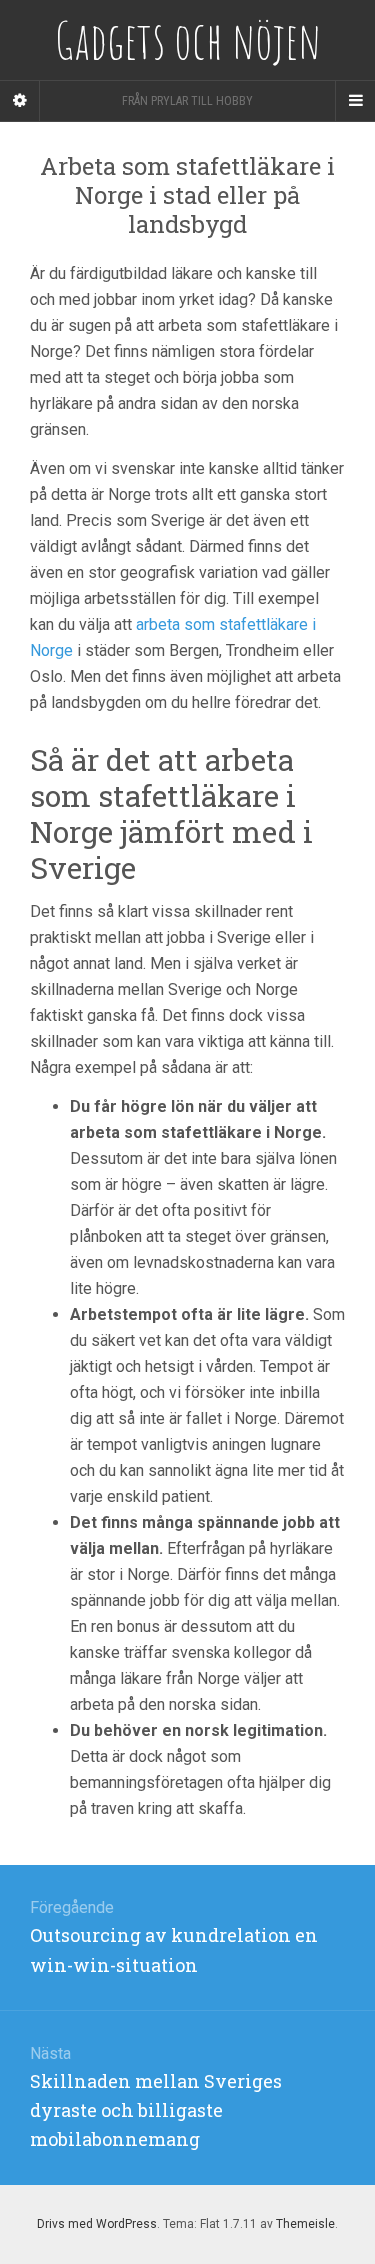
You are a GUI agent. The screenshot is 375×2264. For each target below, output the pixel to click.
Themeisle (305, 2224)
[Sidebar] (20, 101)
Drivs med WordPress (97, 2224)
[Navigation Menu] (355, 101)
